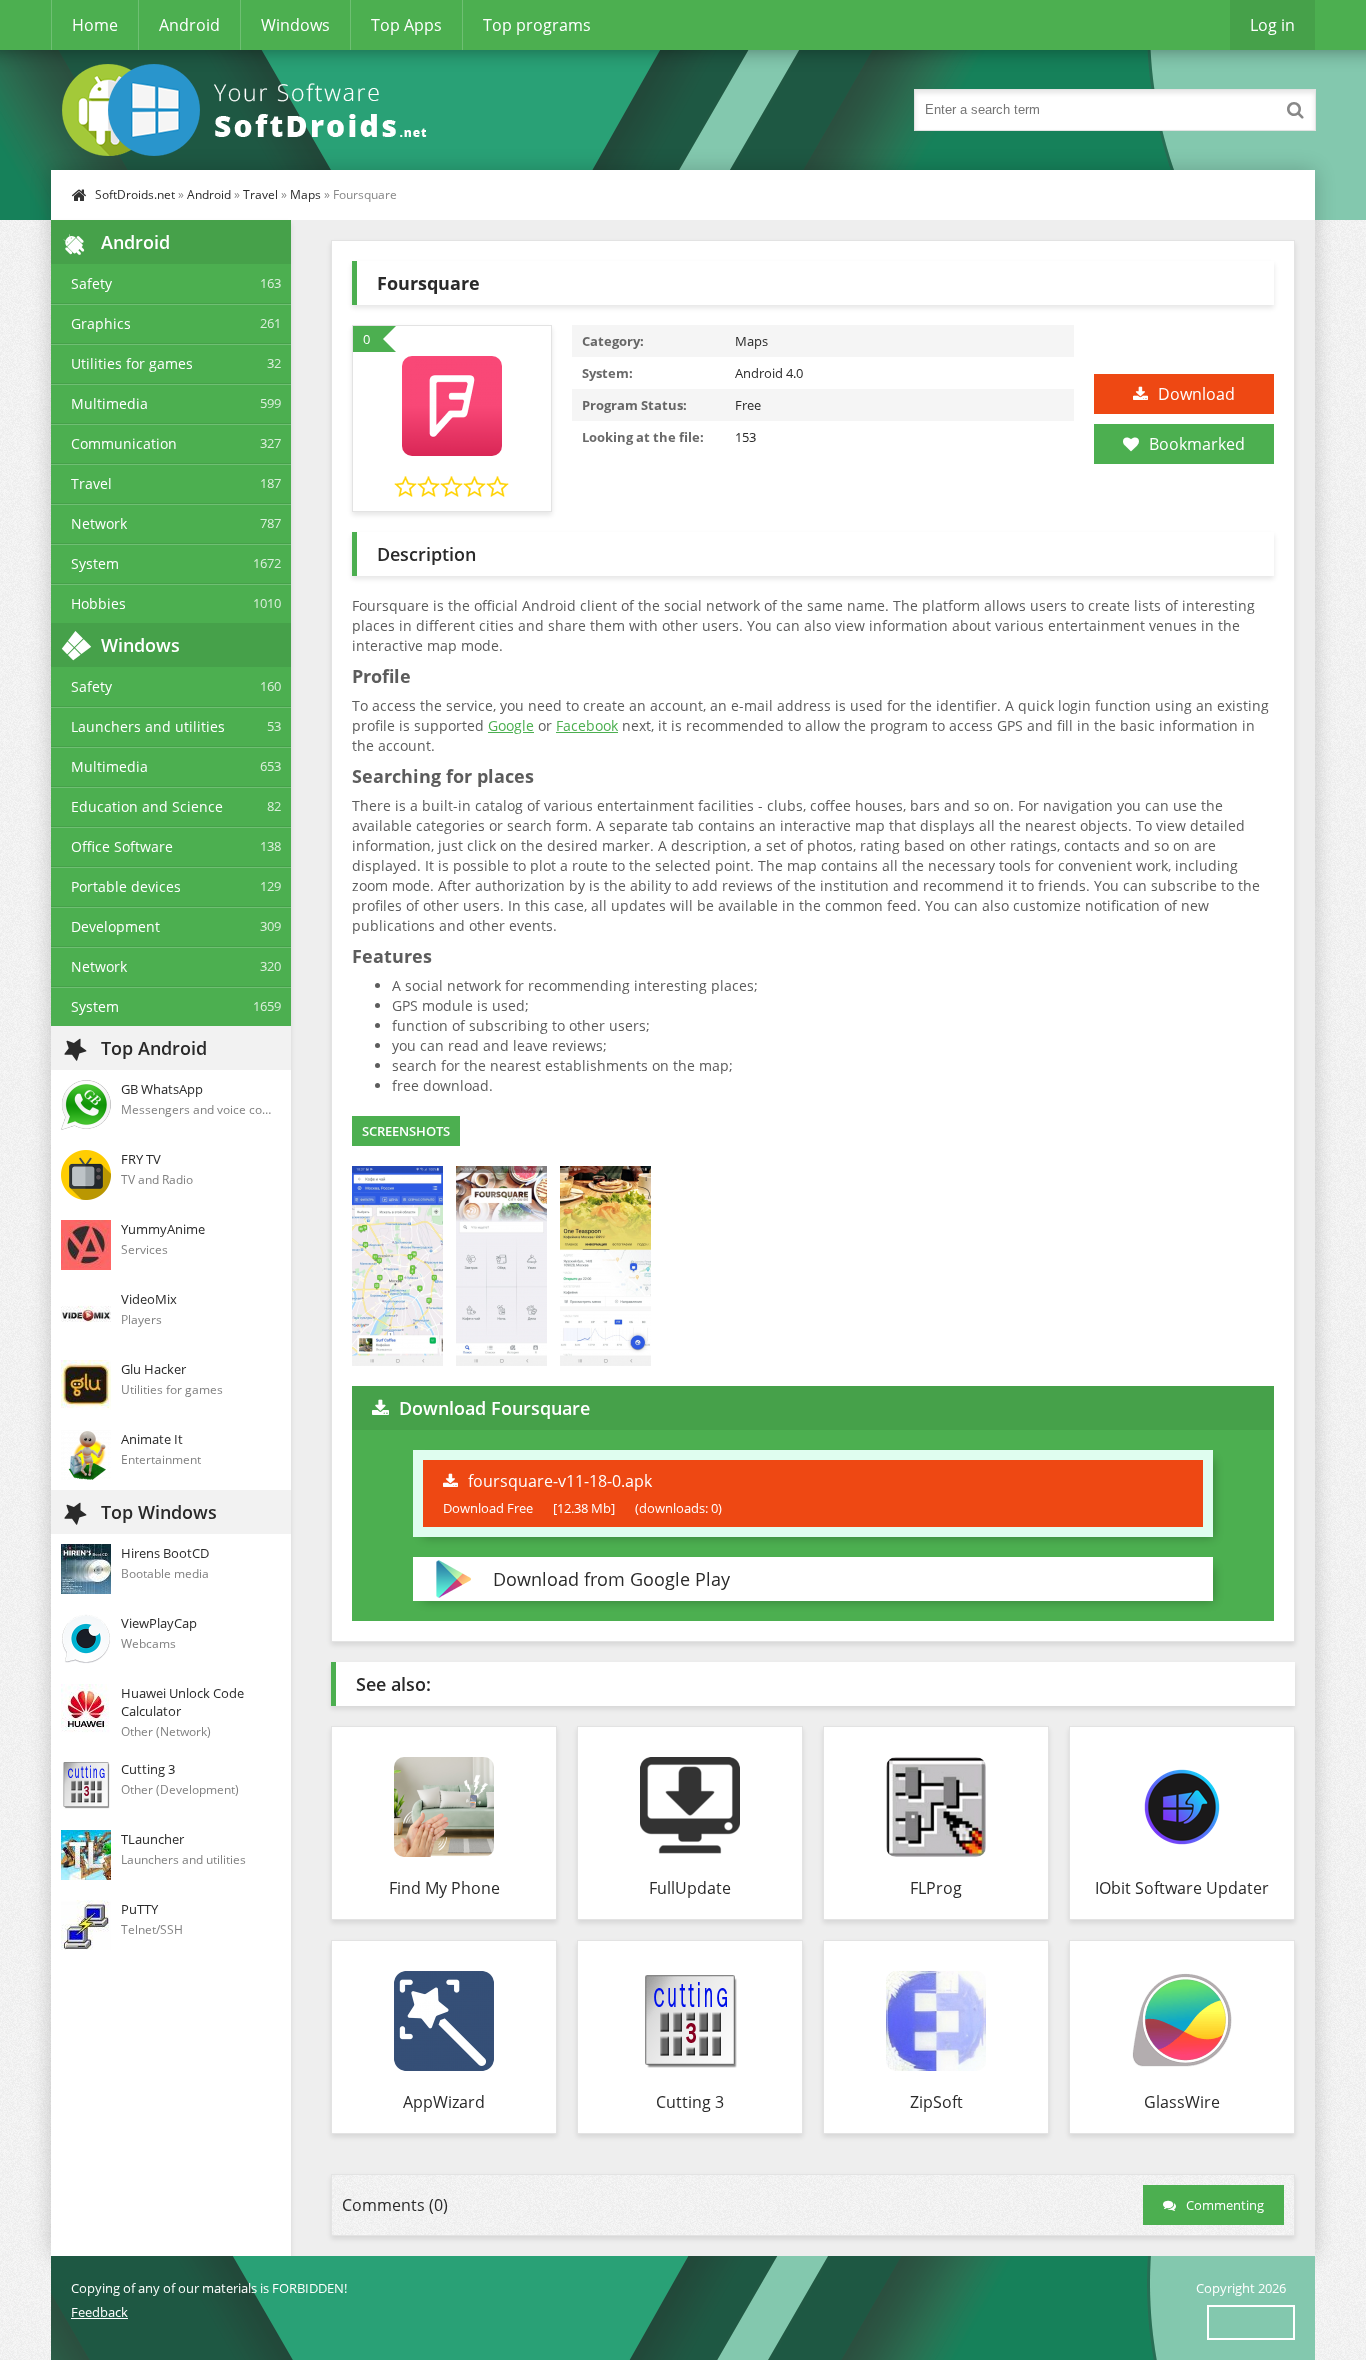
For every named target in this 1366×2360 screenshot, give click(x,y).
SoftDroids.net (135, 194)
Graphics (101, 323)
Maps (305, 194)
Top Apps (406, 25)
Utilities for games (132, 363)
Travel (260, 194)
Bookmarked (1197, 444)
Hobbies (98, 603)
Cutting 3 (690, 2102)
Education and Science (147, 806)
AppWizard (444, 2102)
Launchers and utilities (148, 726)
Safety (91, 283)
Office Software (122, 846)
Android (189, 25)
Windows (295, 25)
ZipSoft (936, 2102)
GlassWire (1182, 2102)
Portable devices (126, 886)
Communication (124, 443)
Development (115, 926)
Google (511, 725)
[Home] (251, 110)
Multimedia (109, 403)
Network (99, 523)
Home (95, 25)
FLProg (936, 1888)
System (95, 563)
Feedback (99, 2312)
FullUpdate (690, 1888)
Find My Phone (444, 1888)
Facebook (587, 725)
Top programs (537, 25)
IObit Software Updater (1182, 1888)
